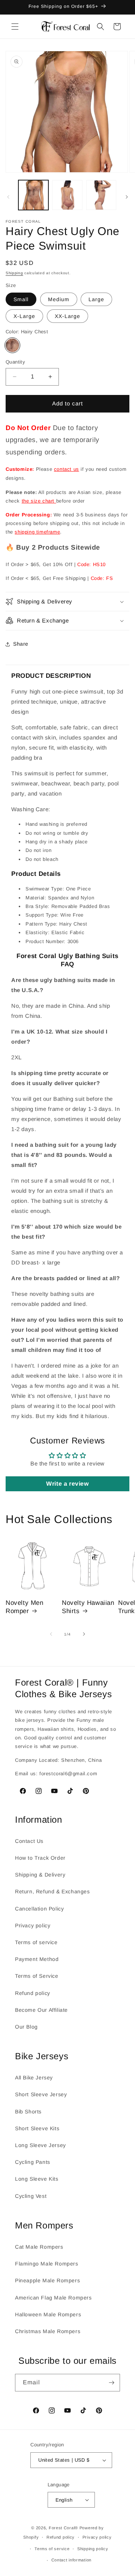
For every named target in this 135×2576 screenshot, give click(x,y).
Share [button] (21, 644)
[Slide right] (127, 197)
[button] (15, 27)
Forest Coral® (63, 2528)
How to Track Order (40, 1858)
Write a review (67, 1484)
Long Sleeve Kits (37, 2179)
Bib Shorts (28, 2112)
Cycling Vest (31, 2196)
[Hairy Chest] (12, 345)
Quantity (15, 362)
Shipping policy (93, 2549)
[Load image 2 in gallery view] (67, 195)
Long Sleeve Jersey (40, 2145)
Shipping (14, 273)
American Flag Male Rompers (53, 2298)
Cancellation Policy (39, 1909)
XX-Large (67, 316)
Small (21, 299)
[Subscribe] (111, 2383)
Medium (59, 299)
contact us (67, 469)
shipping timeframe (37, 532)
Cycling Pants (33, 2162)
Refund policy (33, 1993)
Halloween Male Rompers (48, 2314)
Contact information (71, 2560)
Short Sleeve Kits (37, 2128)
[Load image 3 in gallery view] (101, 195)
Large (96, 299)
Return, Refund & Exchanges (52, 1891)
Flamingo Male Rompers (47, 2264)
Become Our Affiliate (41, 2010)
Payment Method (37, 1959)
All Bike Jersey (34, 2078)
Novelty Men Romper (25, 1607)
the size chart (39, 501)
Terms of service (36, 1942)
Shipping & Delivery (40, 1875)
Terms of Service (37, 1976)
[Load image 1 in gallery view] (33, 195)
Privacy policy (33, 1925)
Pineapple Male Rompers (47, 2280)
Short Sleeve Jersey (41, 2094)
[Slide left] (8, 197)
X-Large (24, 316)
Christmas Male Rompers (48, 2331)
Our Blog (26, 2027)
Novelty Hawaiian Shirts (88, 1607)
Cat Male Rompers (39, 2247)
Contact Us (29, 1841)
